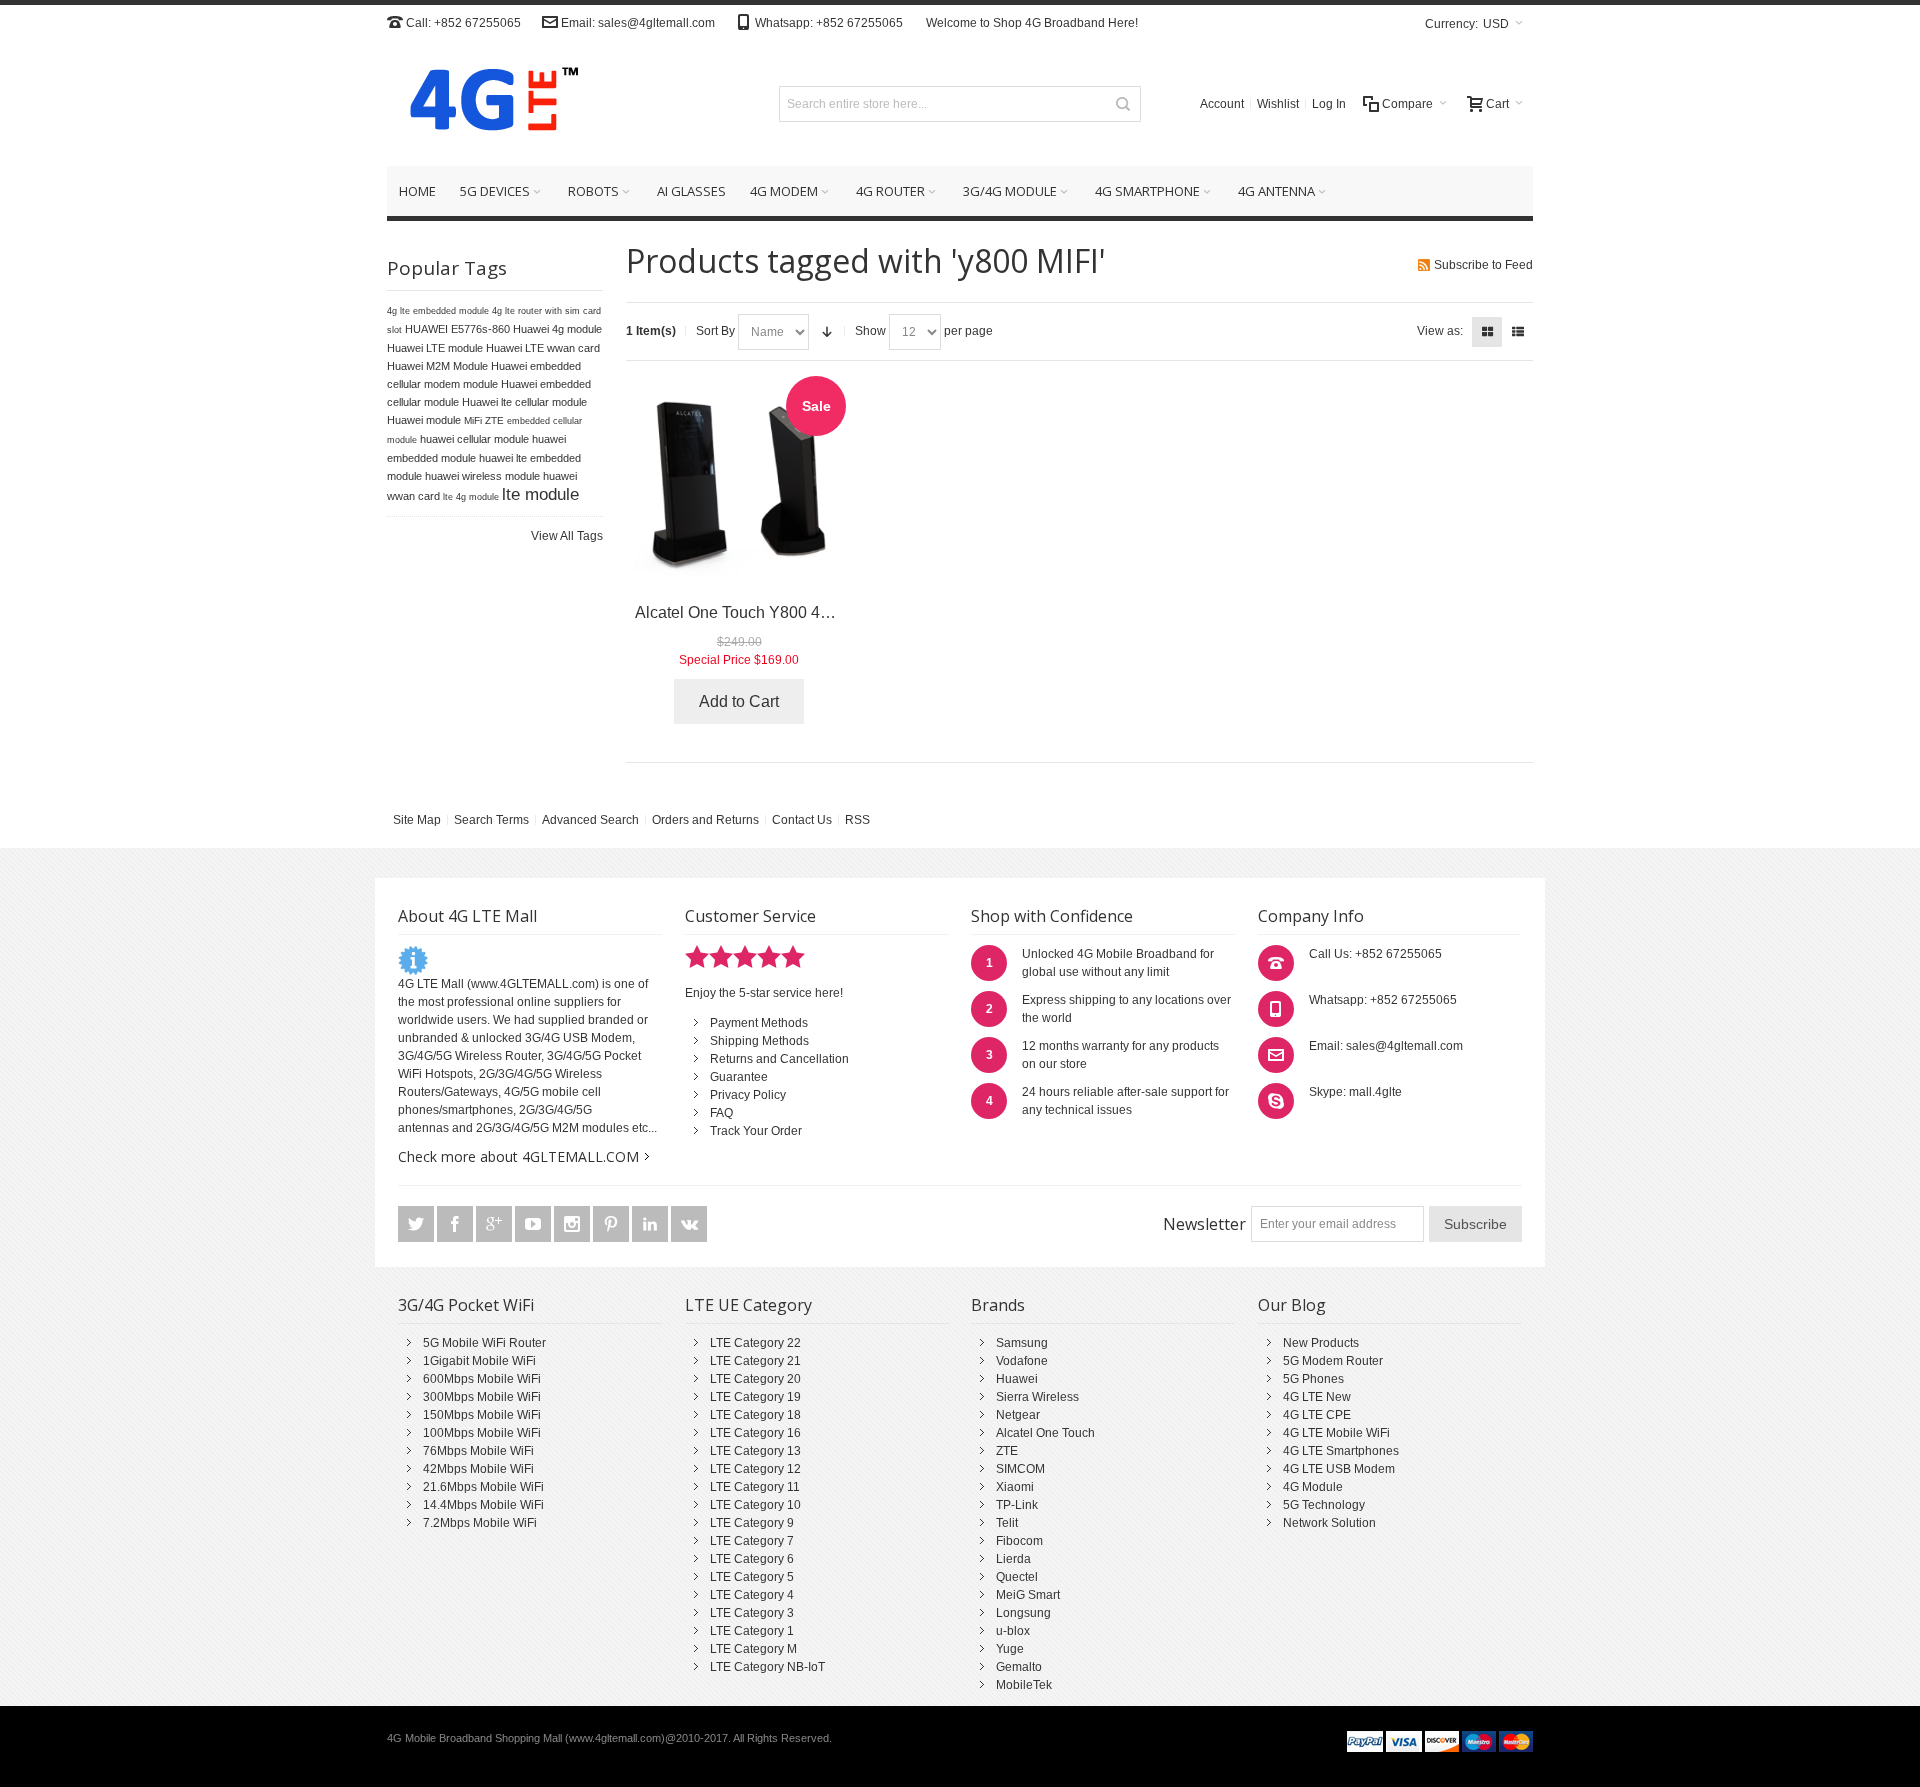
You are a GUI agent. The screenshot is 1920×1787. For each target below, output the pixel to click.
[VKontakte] (689, 1224)
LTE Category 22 (755, 1343)
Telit (1007, 1523)
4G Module (1313, 1487)
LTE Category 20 (755, 1379)
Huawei (1017, 1379)
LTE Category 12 (755, 1469)
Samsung (1022, 1343)
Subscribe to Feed (1483, 265)
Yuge (1010, 1649)
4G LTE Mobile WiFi (1336, 1433)
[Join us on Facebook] (456, 1224)
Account (1222, 104)
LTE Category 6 (752, 1559)
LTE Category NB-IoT (767, 1667)
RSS (857, 820)
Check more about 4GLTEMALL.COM (518, 1156)
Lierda (1013, 1559)
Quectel (1017, 1577)
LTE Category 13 (755, 1451)
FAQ (721, 1113)
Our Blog (1292, 1305)
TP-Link (1017, 1505)
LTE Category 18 (755, 1415)
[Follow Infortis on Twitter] (417, 1224)
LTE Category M (753, 1649)
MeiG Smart (1028, 1595)
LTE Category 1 (752, 1631)
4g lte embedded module (438, 311)
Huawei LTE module (435, 348)
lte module (540, 494)
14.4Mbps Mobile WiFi (483, 1505)
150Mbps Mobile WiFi (482, 1415)
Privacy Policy (748, 1095)
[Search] (1123, 104)
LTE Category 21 (755, 1361)
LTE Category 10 (755, 1505)
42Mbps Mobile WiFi (478, 1469)
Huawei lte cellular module (524, 402)
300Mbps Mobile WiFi (482, 1397)
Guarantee (739, 1077)
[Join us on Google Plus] (495, 1224)
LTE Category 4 (752, 1595)
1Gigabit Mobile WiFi (479, 1361)
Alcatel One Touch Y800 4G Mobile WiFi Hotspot (807, 612)
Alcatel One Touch (1045, 1433)
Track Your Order (756, 1131)
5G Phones (1313, 1379)
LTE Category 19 (755, 1397)
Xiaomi (1015, 1487)
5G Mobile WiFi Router (484, 1343)
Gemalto (1019, 1667)
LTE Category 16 (755, 1433)
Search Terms (491, 820)
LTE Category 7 (752, 1541)
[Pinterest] (612, 1224)
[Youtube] (534, 1224)
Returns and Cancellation (779, 1059)
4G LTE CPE (1317, 1415)
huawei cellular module (474, 439)
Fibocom (1019, 1541)
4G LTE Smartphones (1341, 1451)
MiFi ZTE (484, 420)
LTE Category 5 (752, 1577)
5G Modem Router (1333, 1361)
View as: (1440, 331)
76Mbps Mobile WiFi (478, 1451)
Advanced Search (590, 820)
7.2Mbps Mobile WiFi (480, 1523)
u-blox (1013, 1631)
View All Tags (567, 536)
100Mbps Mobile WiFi (482, 1433)
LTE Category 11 (755, 1487)
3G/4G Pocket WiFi (466, 1305)
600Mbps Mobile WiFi (482, 1379)
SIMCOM (1020, 1469)
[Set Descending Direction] (827, 332)
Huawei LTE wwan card (543, 348)
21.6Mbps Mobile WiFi (483, 1487)
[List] (1518, 332)
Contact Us (802, 820)
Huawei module (424, 420)
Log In (1329, 104)
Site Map (417, 820)
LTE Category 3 (752, 1613)
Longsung (1023, 1613)
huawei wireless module (482, 476)
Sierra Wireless (1037, 1397)
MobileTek (1024, 1685)
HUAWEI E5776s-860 (457, 329)
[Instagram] (573, 1224)
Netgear (1018, 1415)
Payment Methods (759, 1023)
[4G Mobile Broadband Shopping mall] (487, 103)
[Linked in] (651, 1224)
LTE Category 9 (752, 1523)
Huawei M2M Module (437, 366)
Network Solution (1329, 1523)
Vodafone (1022, 1361)
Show (870, 331)
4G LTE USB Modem (1339, 1469)
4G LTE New (1317, 1397)
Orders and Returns (705, 820)
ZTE (1007, 1451)
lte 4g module (471, 497)
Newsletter (1204, 1224)
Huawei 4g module (557, 329)
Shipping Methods (759, 1041)
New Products (1321, 1343)
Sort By (715, 331)
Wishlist (1278, 104)
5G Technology (1324, 1505)
